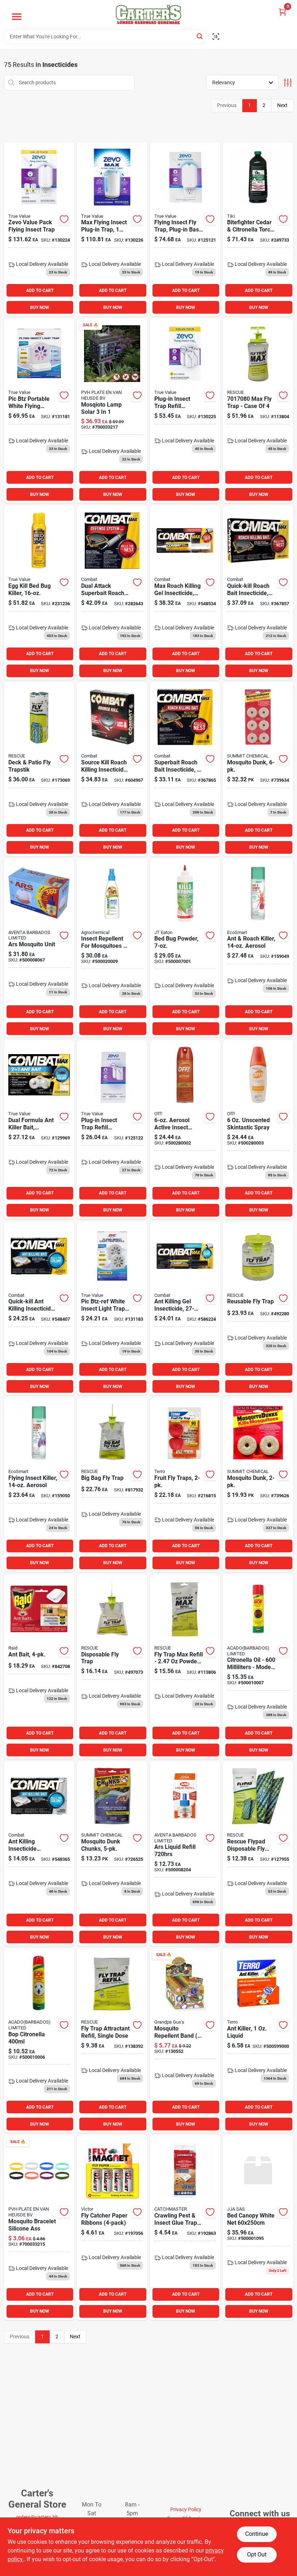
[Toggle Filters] (288, 83)
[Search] (200, 36)
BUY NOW (40, 307)
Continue (257, 2534)
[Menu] (17, 17)
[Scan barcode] (216, 37)
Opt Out (257, 2554)
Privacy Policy (186, 2509)
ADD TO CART (40, 290)
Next (282, 105)
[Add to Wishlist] (64, 219)
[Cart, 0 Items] (283, 12)
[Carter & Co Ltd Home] (148, 15)
